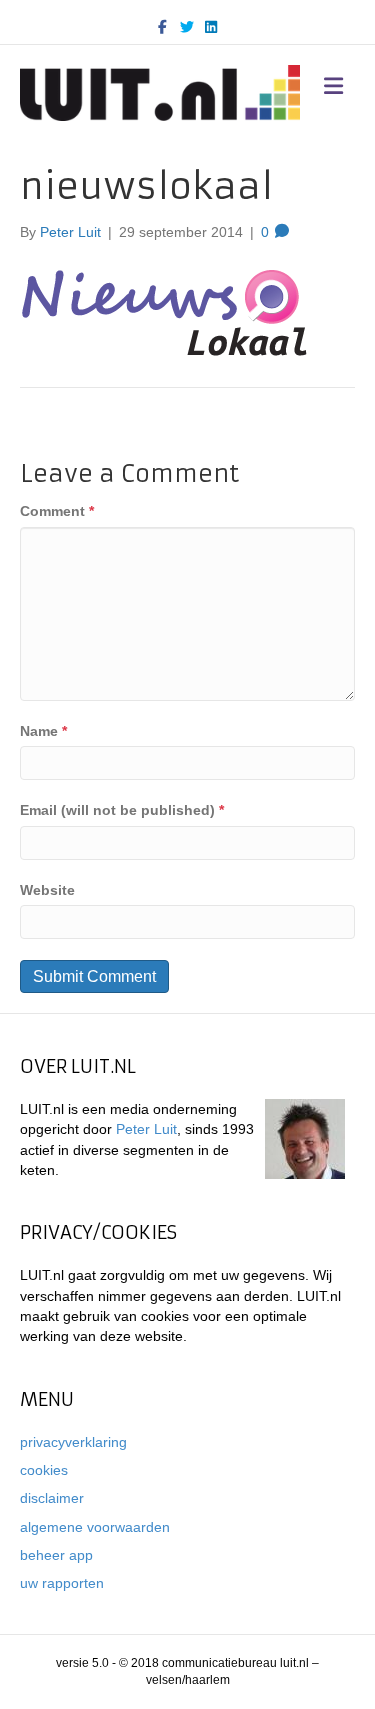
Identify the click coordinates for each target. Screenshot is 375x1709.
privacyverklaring (73, 1442)
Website (47, 890)
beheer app (56, 1555)
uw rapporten (62, 1583)
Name (43, 731)
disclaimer (52, 1498)
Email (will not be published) (122, 810)
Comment (57, 511)
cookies (44, 1470)
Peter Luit (146, 1129)
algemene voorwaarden (95, 1527)
